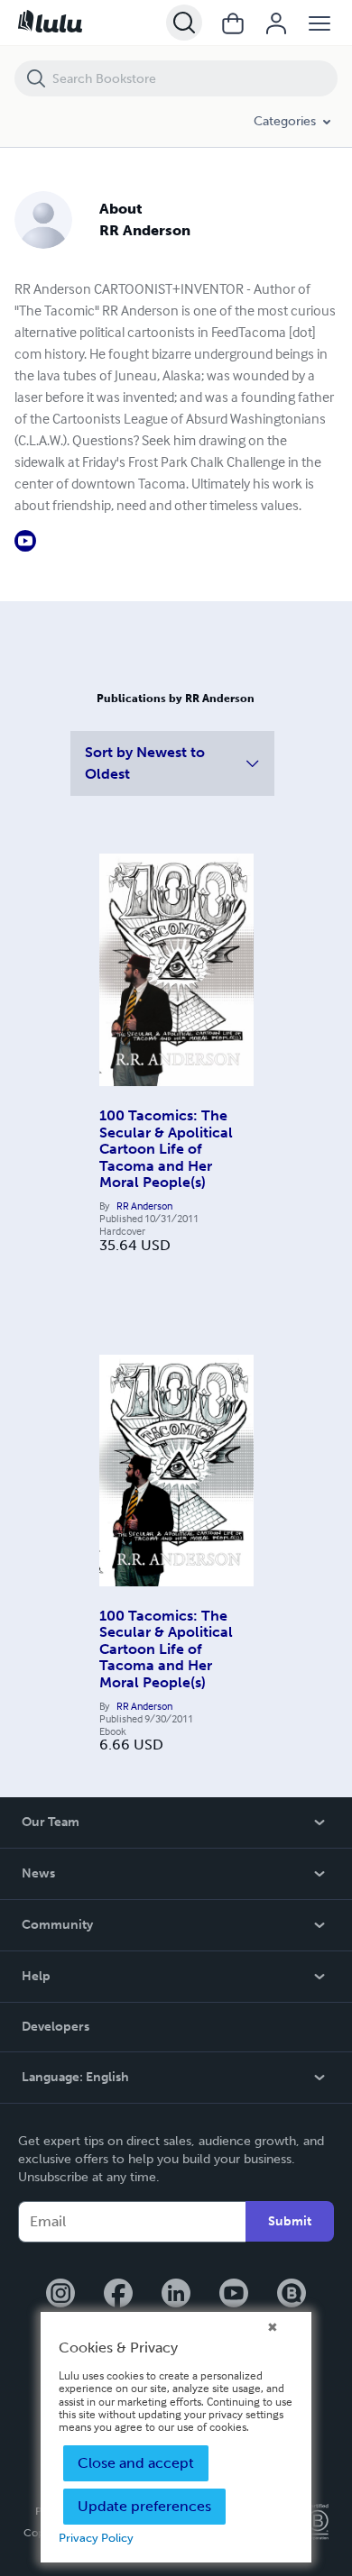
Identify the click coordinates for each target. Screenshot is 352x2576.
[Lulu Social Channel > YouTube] (234, 2295)
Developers (56, 2027)
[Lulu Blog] (292, 2295)
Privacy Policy (96, 2538)
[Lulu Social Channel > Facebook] (118, 2295)
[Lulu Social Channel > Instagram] (60, 2295)
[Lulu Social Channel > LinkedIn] (176, 2295)
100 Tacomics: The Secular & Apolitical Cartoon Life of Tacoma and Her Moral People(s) (166, 1149)
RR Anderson (144, 1206)
